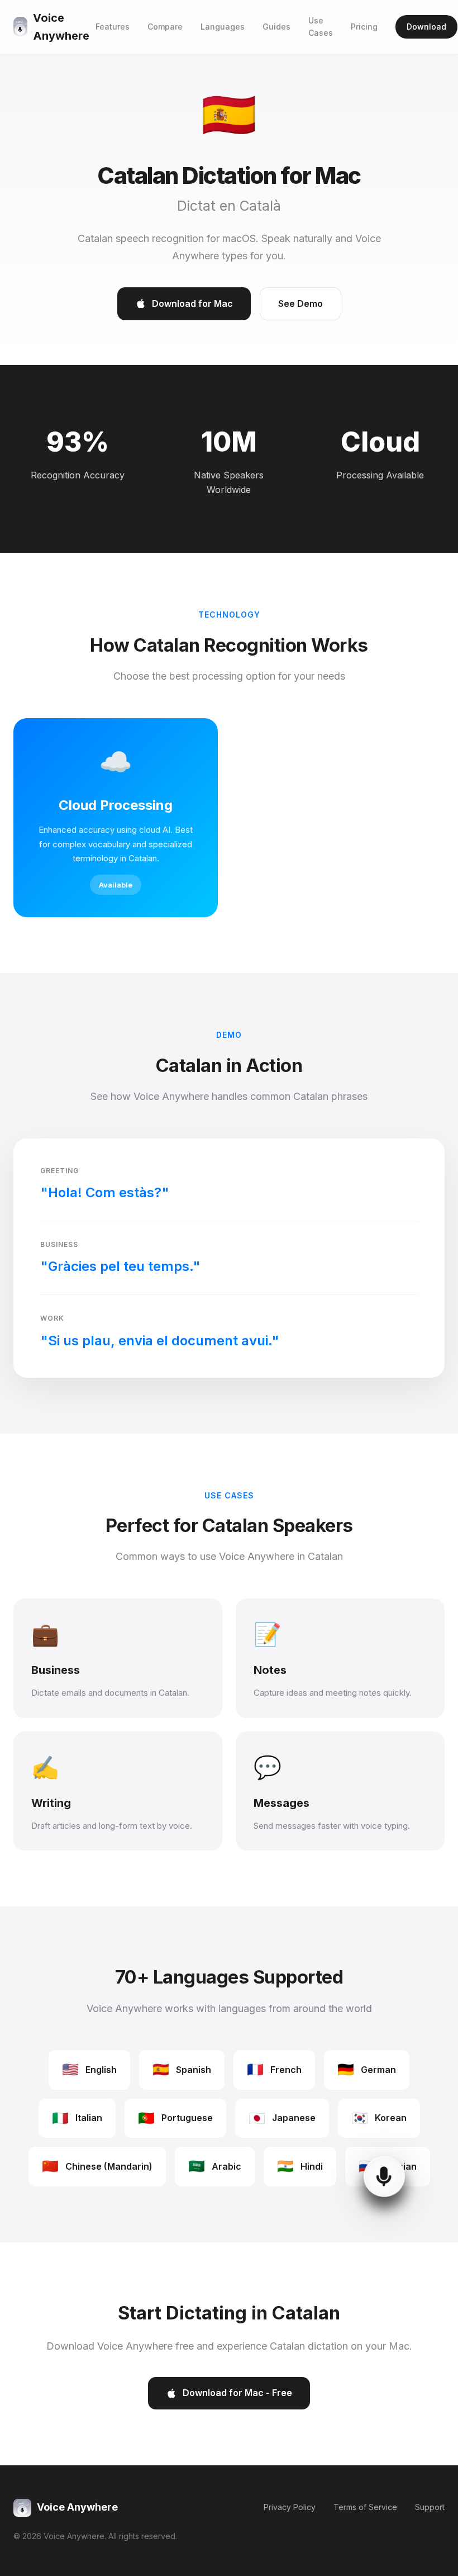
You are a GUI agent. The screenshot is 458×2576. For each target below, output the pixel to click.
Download (426, 27)
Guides (276, 27)
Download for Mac (192, 303)
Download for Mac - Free (237, 2393)
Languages (223, 27)
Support (430, 2507)
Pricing (364, 27)
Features (113, 27)
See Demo (300, 303)
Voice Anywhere (61, 27)
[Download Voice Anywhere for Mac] (380, 2218)
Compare (165, 27)
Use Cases (321, 27)
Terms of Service (365, 2507)
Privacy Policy (290, 2507)
